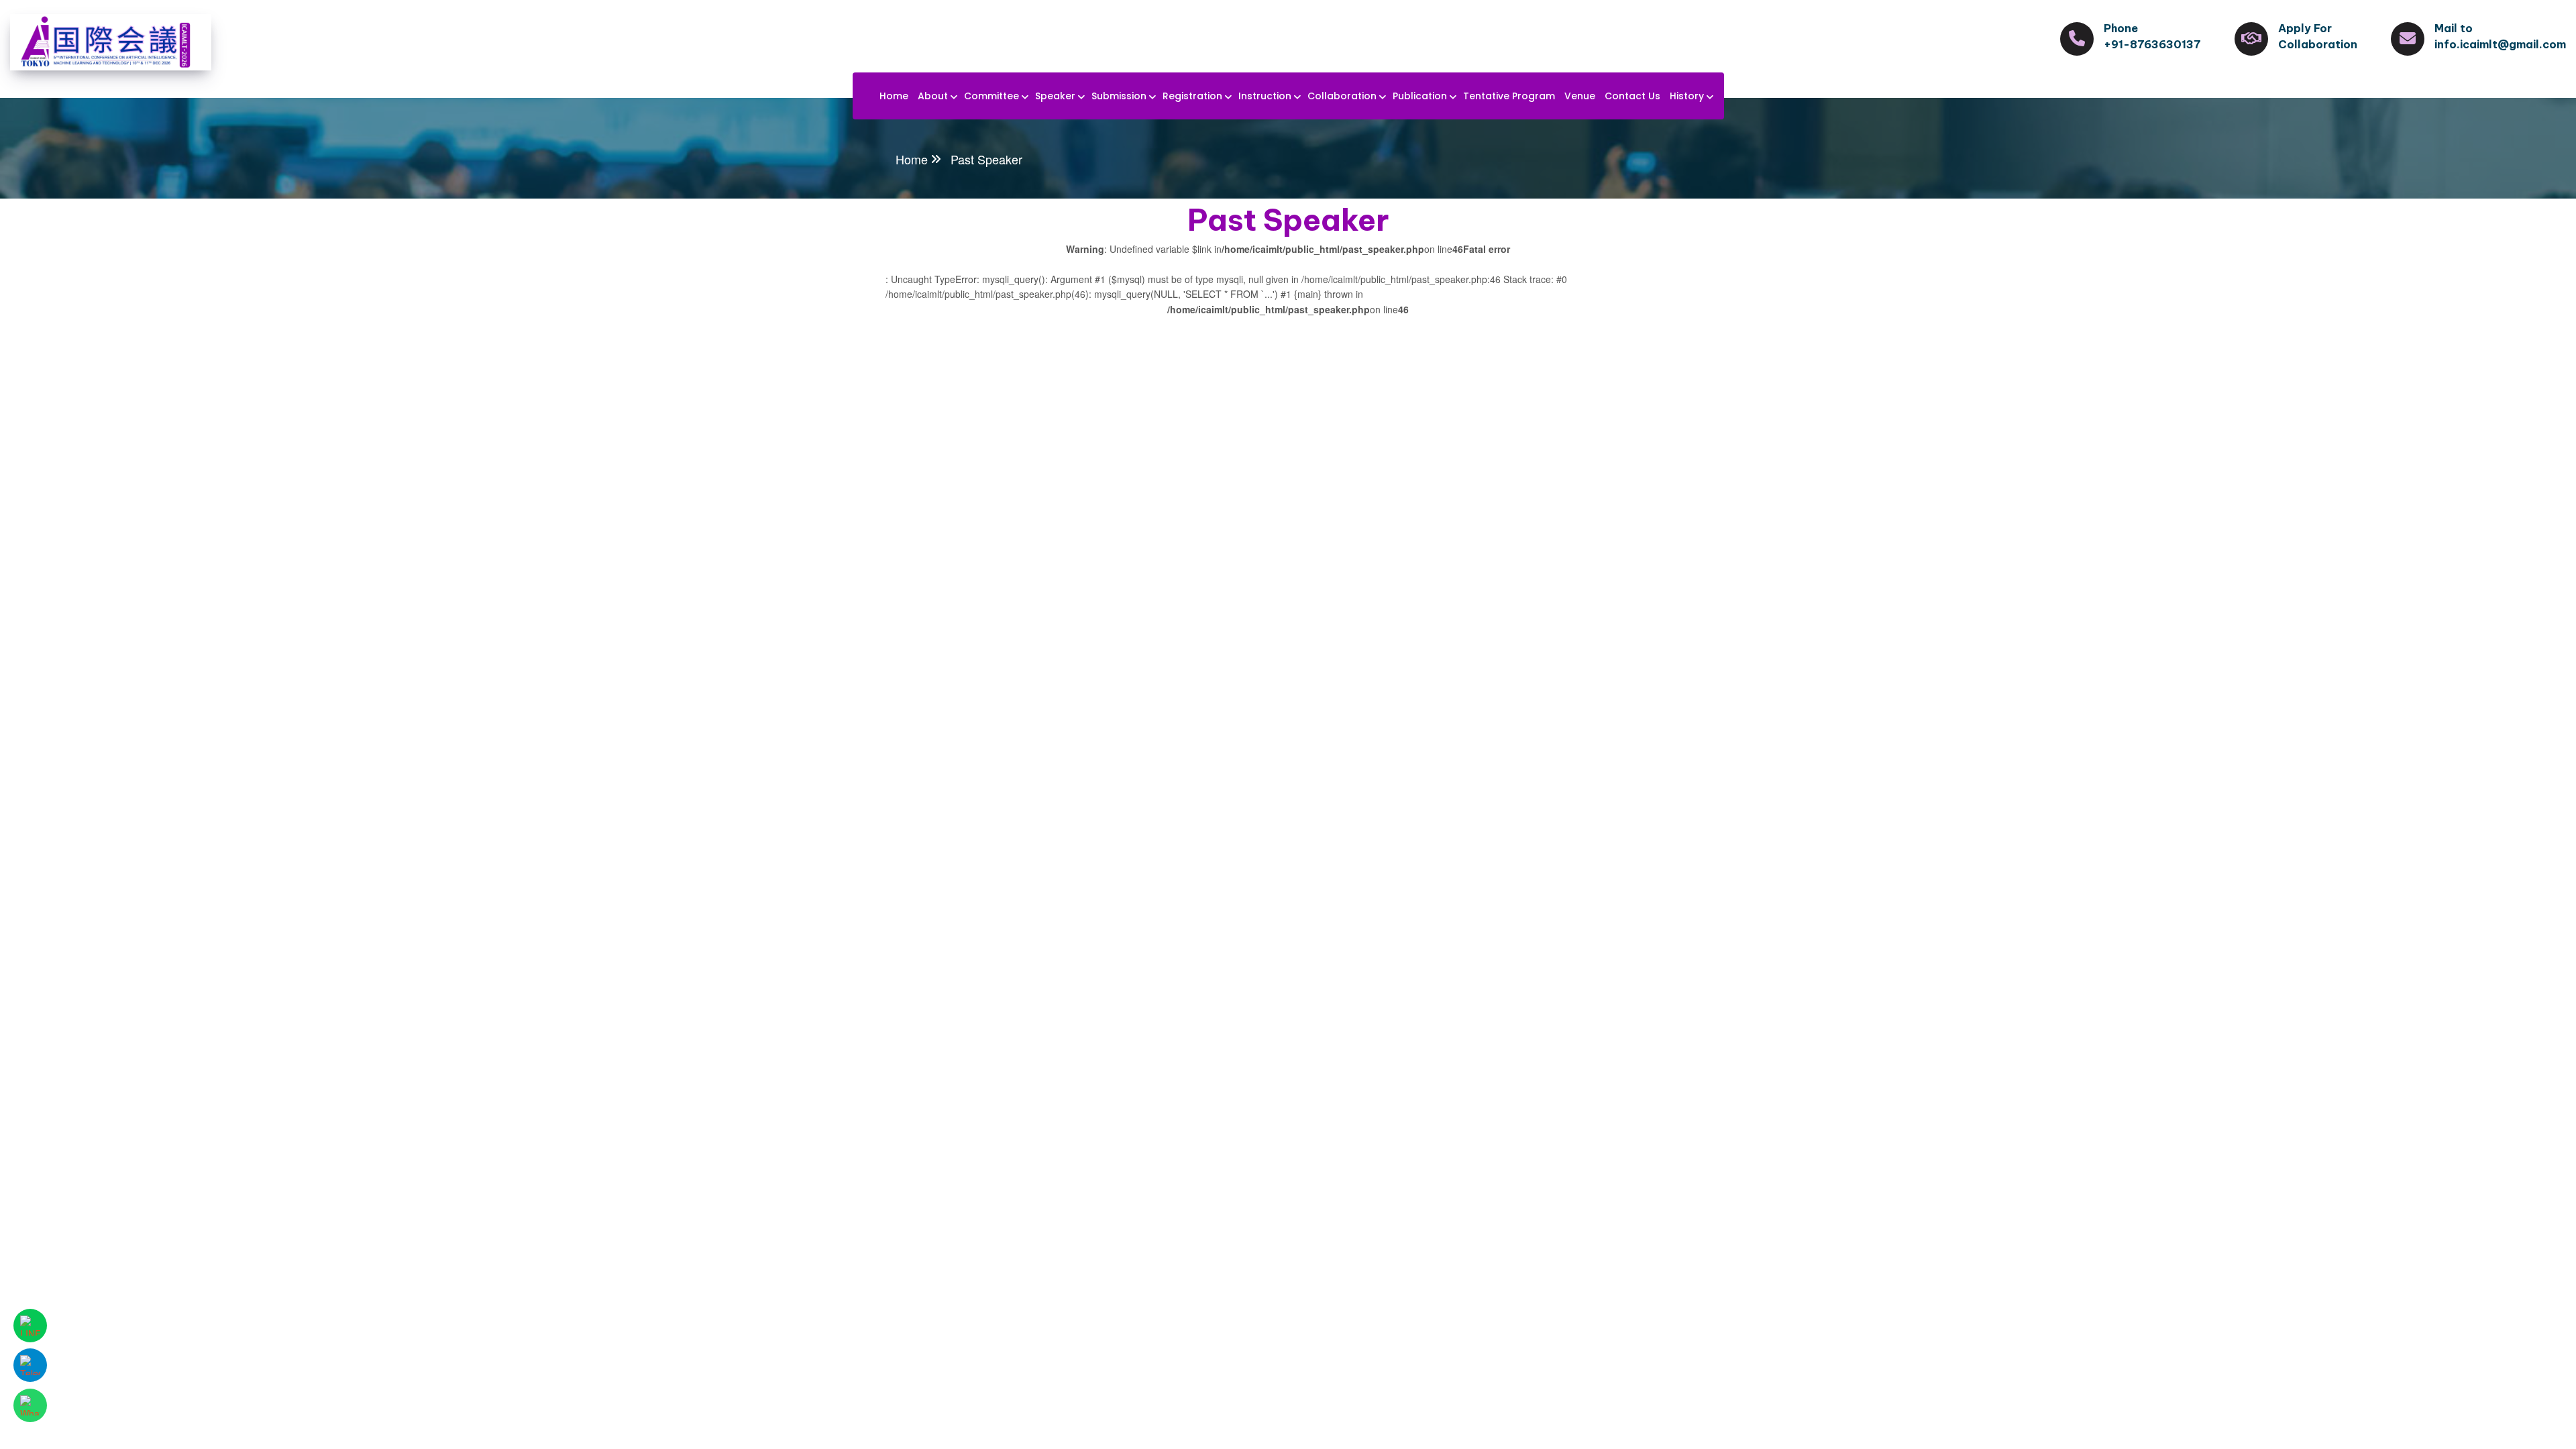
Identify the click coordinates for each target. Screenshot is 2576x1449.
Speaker (1055, 96)
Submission (1119, 96)
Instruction (1265, 96)
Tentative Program (1509, 96)
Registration (1192, 96)
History (1687, 96)
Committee (991, 96)
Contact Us (1632, 96)
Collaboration (1342, 96)
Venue (1580, 96)
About (933, 96)
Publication (1420, 96)
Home (894, 96)
